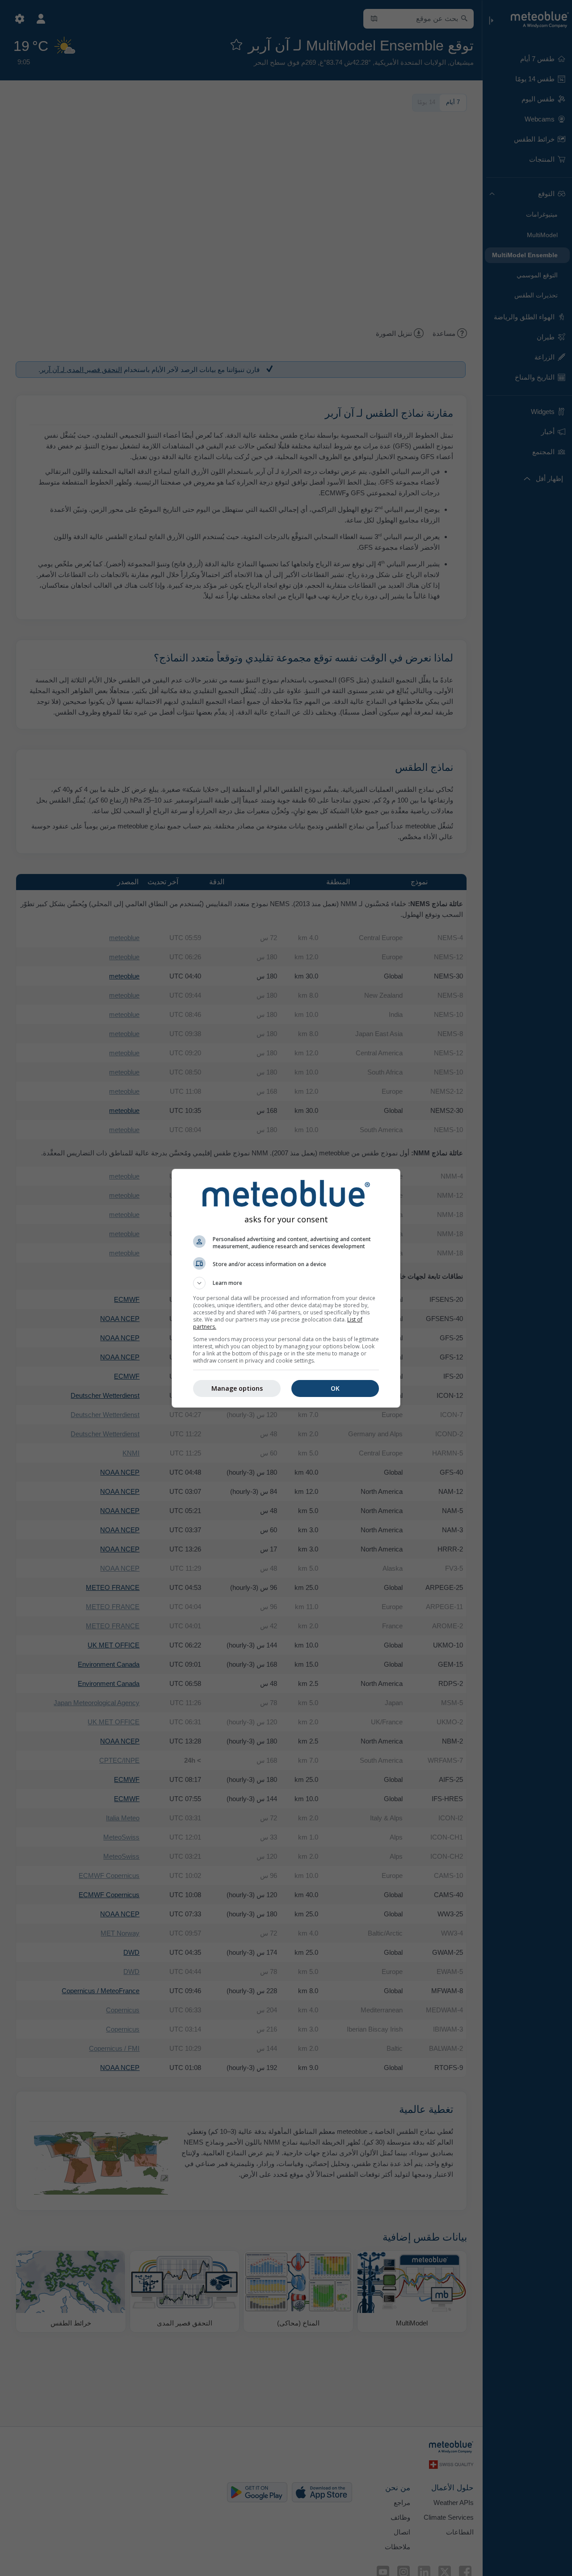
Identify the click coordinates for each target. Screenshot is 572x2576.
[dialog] (286, 1288)
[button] (286, 1283)
